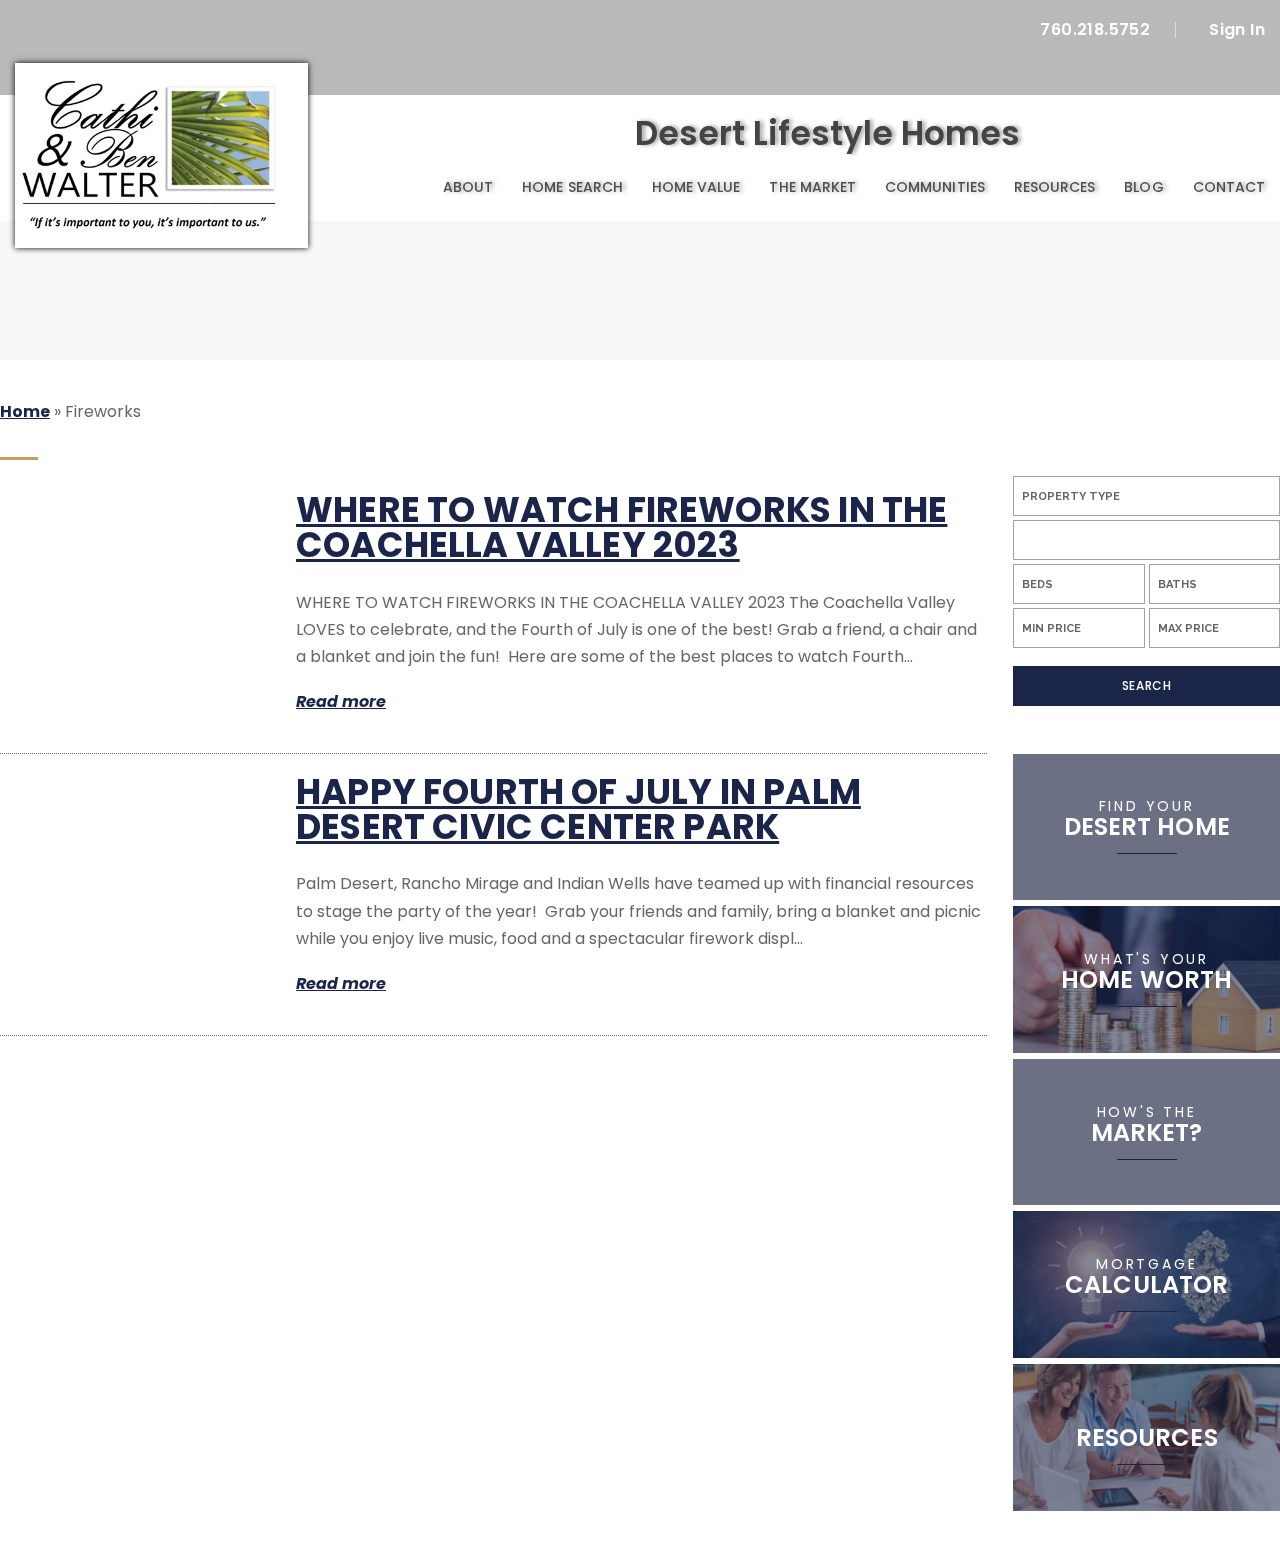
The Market (812, 187)
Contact (1229, 187)
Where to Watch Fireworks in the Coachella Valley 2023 (621, 527)
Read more (341, 701)
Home (406, 187)
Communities (935, 187)
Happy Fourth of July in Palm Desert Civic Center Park (578, 809)
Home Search (572, 187)
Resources (1055, 187)
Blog (1143, 187)
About (468, 187)
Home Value (696, 187)
